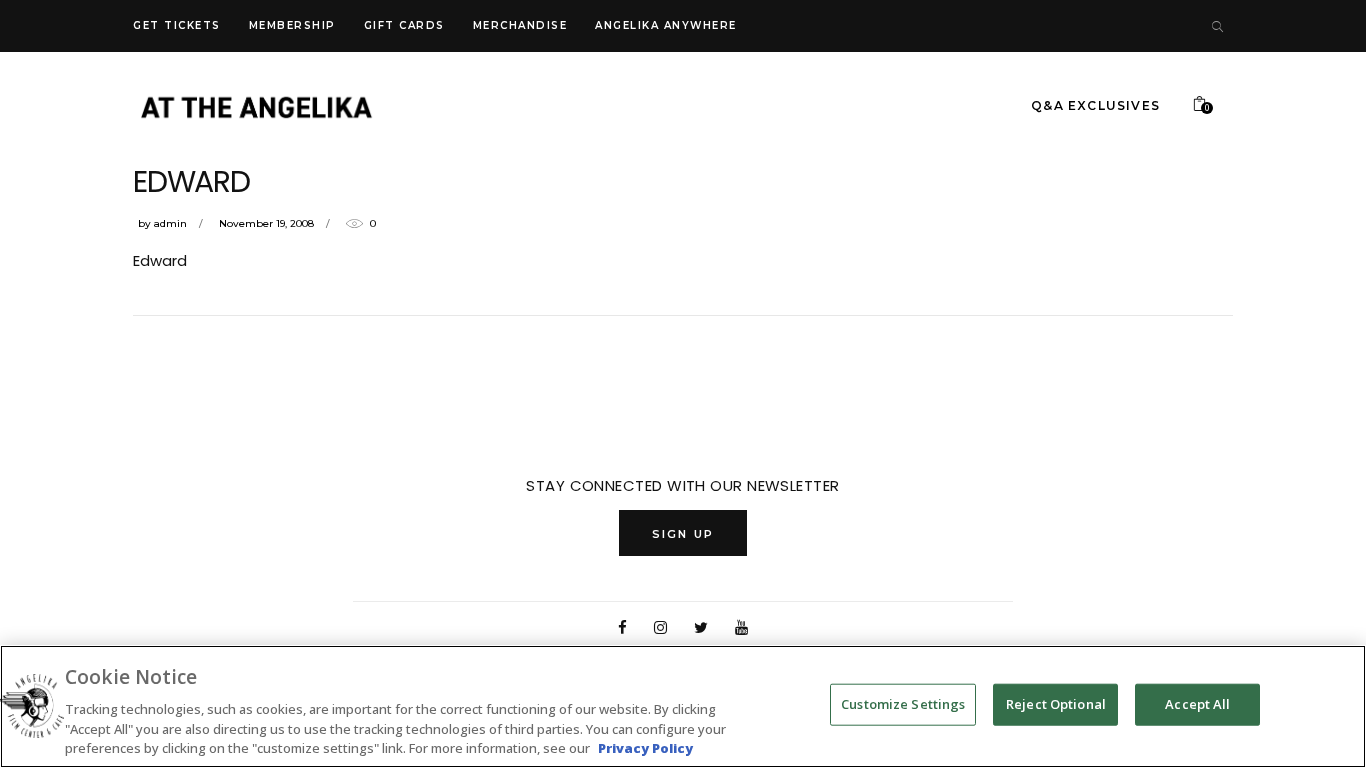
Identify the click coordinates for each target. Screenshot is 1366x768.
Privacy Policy (645, 747)
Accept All (1197, 704)
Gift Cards (404, 25)
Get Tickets (177, 25)
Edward (160, 260)
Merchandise (520, 25)
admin (170, 223)
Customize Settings (903, 704)
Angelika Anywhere (666, 25)
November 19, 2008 (266, 223)
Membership (292, 25)
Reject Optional (1056, 704)
